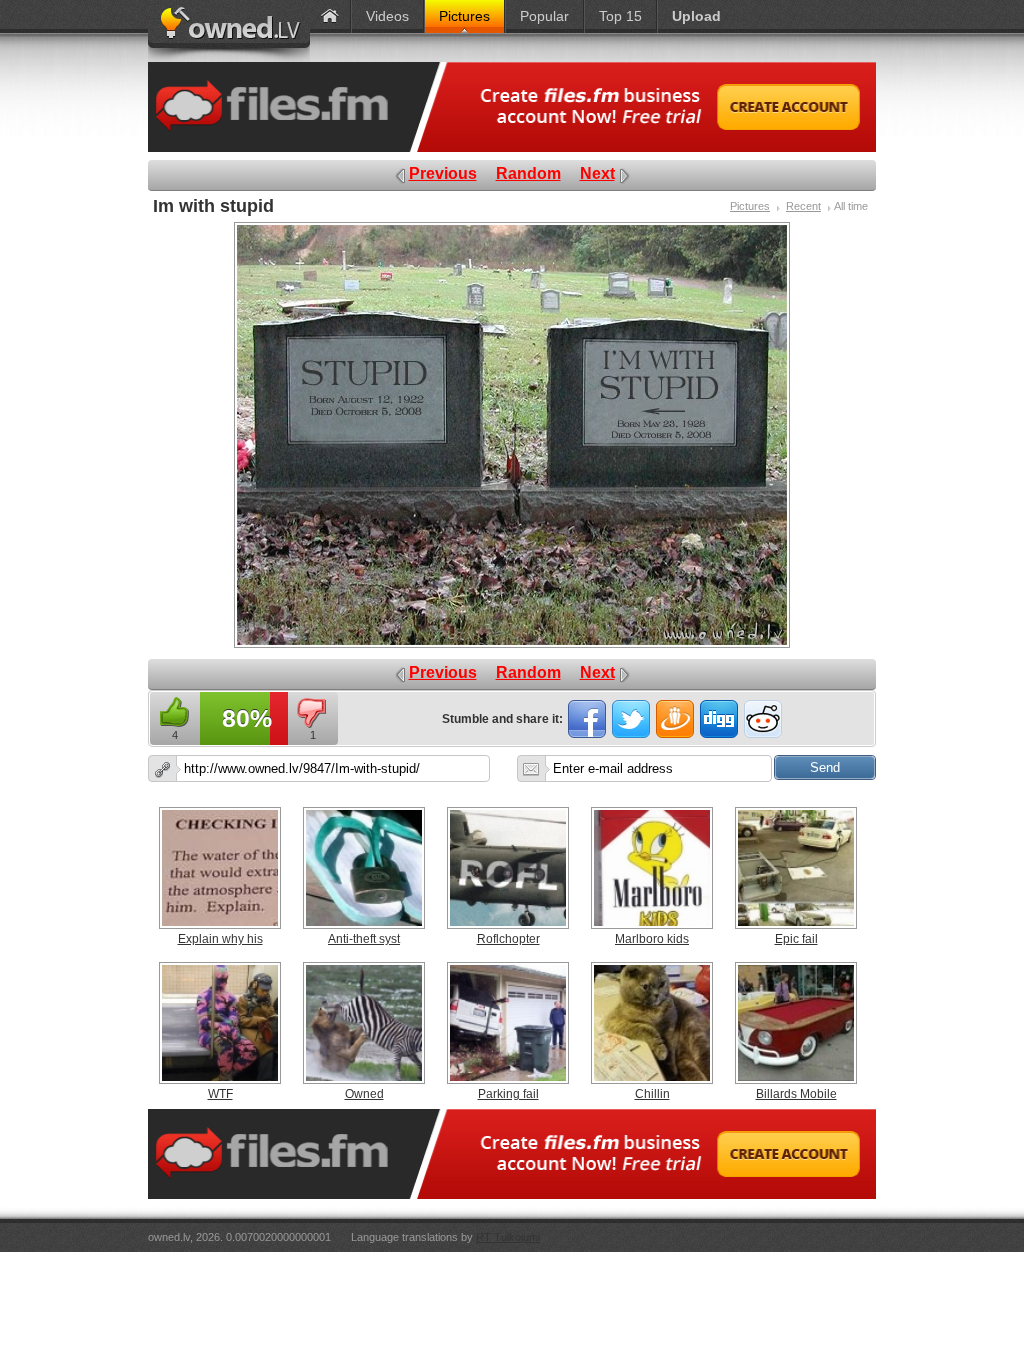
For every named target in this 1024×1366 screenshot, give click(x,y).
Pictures (750, 206)
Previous (443, 173)
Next (597, 173)
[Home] (330, 16)
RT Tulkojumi (508, 1237)
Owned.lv (229, 31)
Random (528, 173)
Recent (803, 206)
